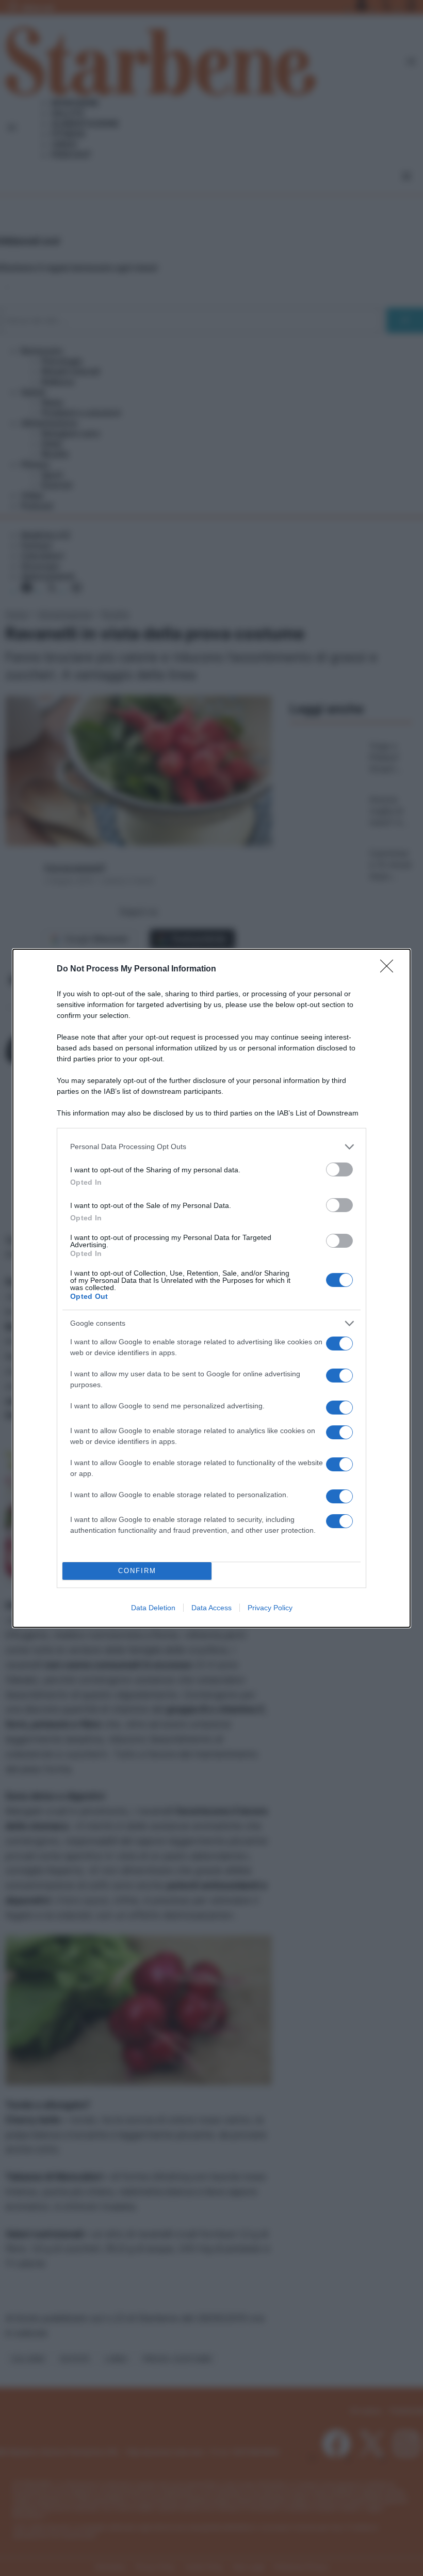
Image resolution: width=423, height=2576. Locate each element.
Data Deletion (153, 1608)
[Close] (390, 969)
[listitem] (211, 1147)
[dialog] (211, 1288)
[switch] (339, 1169)
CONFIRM (137, 1571)
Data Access (211, 1608)
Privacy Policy (270, 1608)
